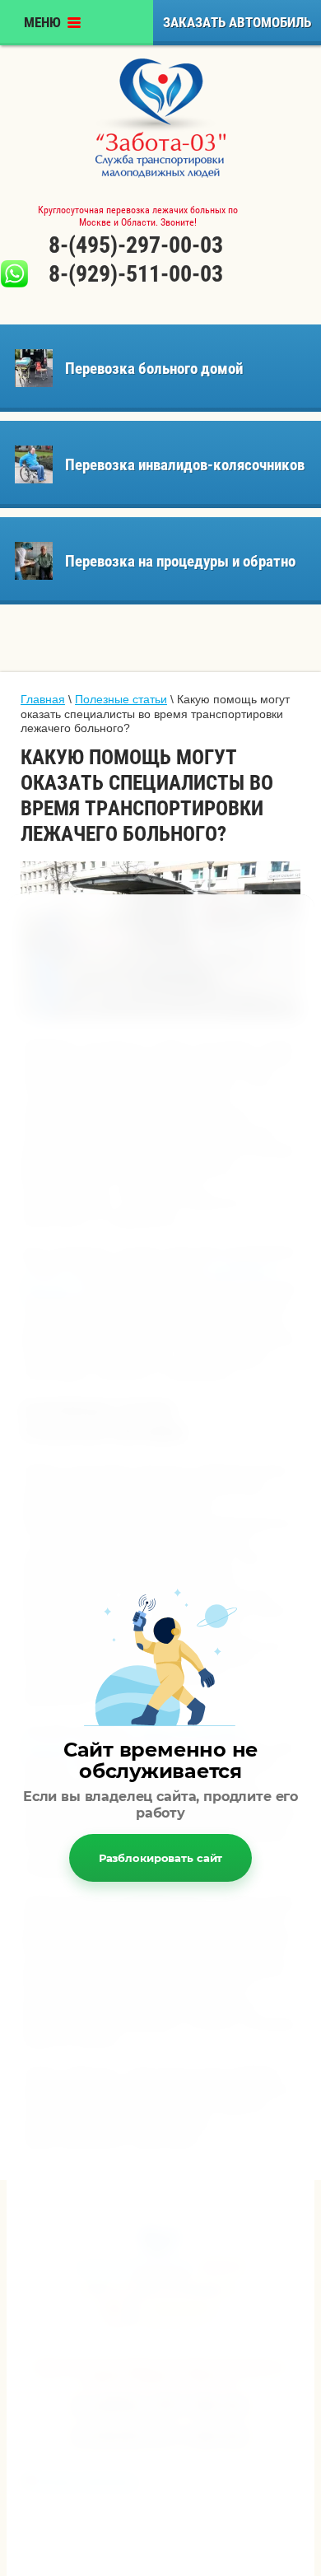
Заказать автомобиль (237, 22)
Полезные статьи (121, 699)
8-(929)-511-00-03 (136, 274)
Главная (43, 699)
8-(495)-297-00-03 (136, 245)
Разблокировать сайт (161, 1858)
